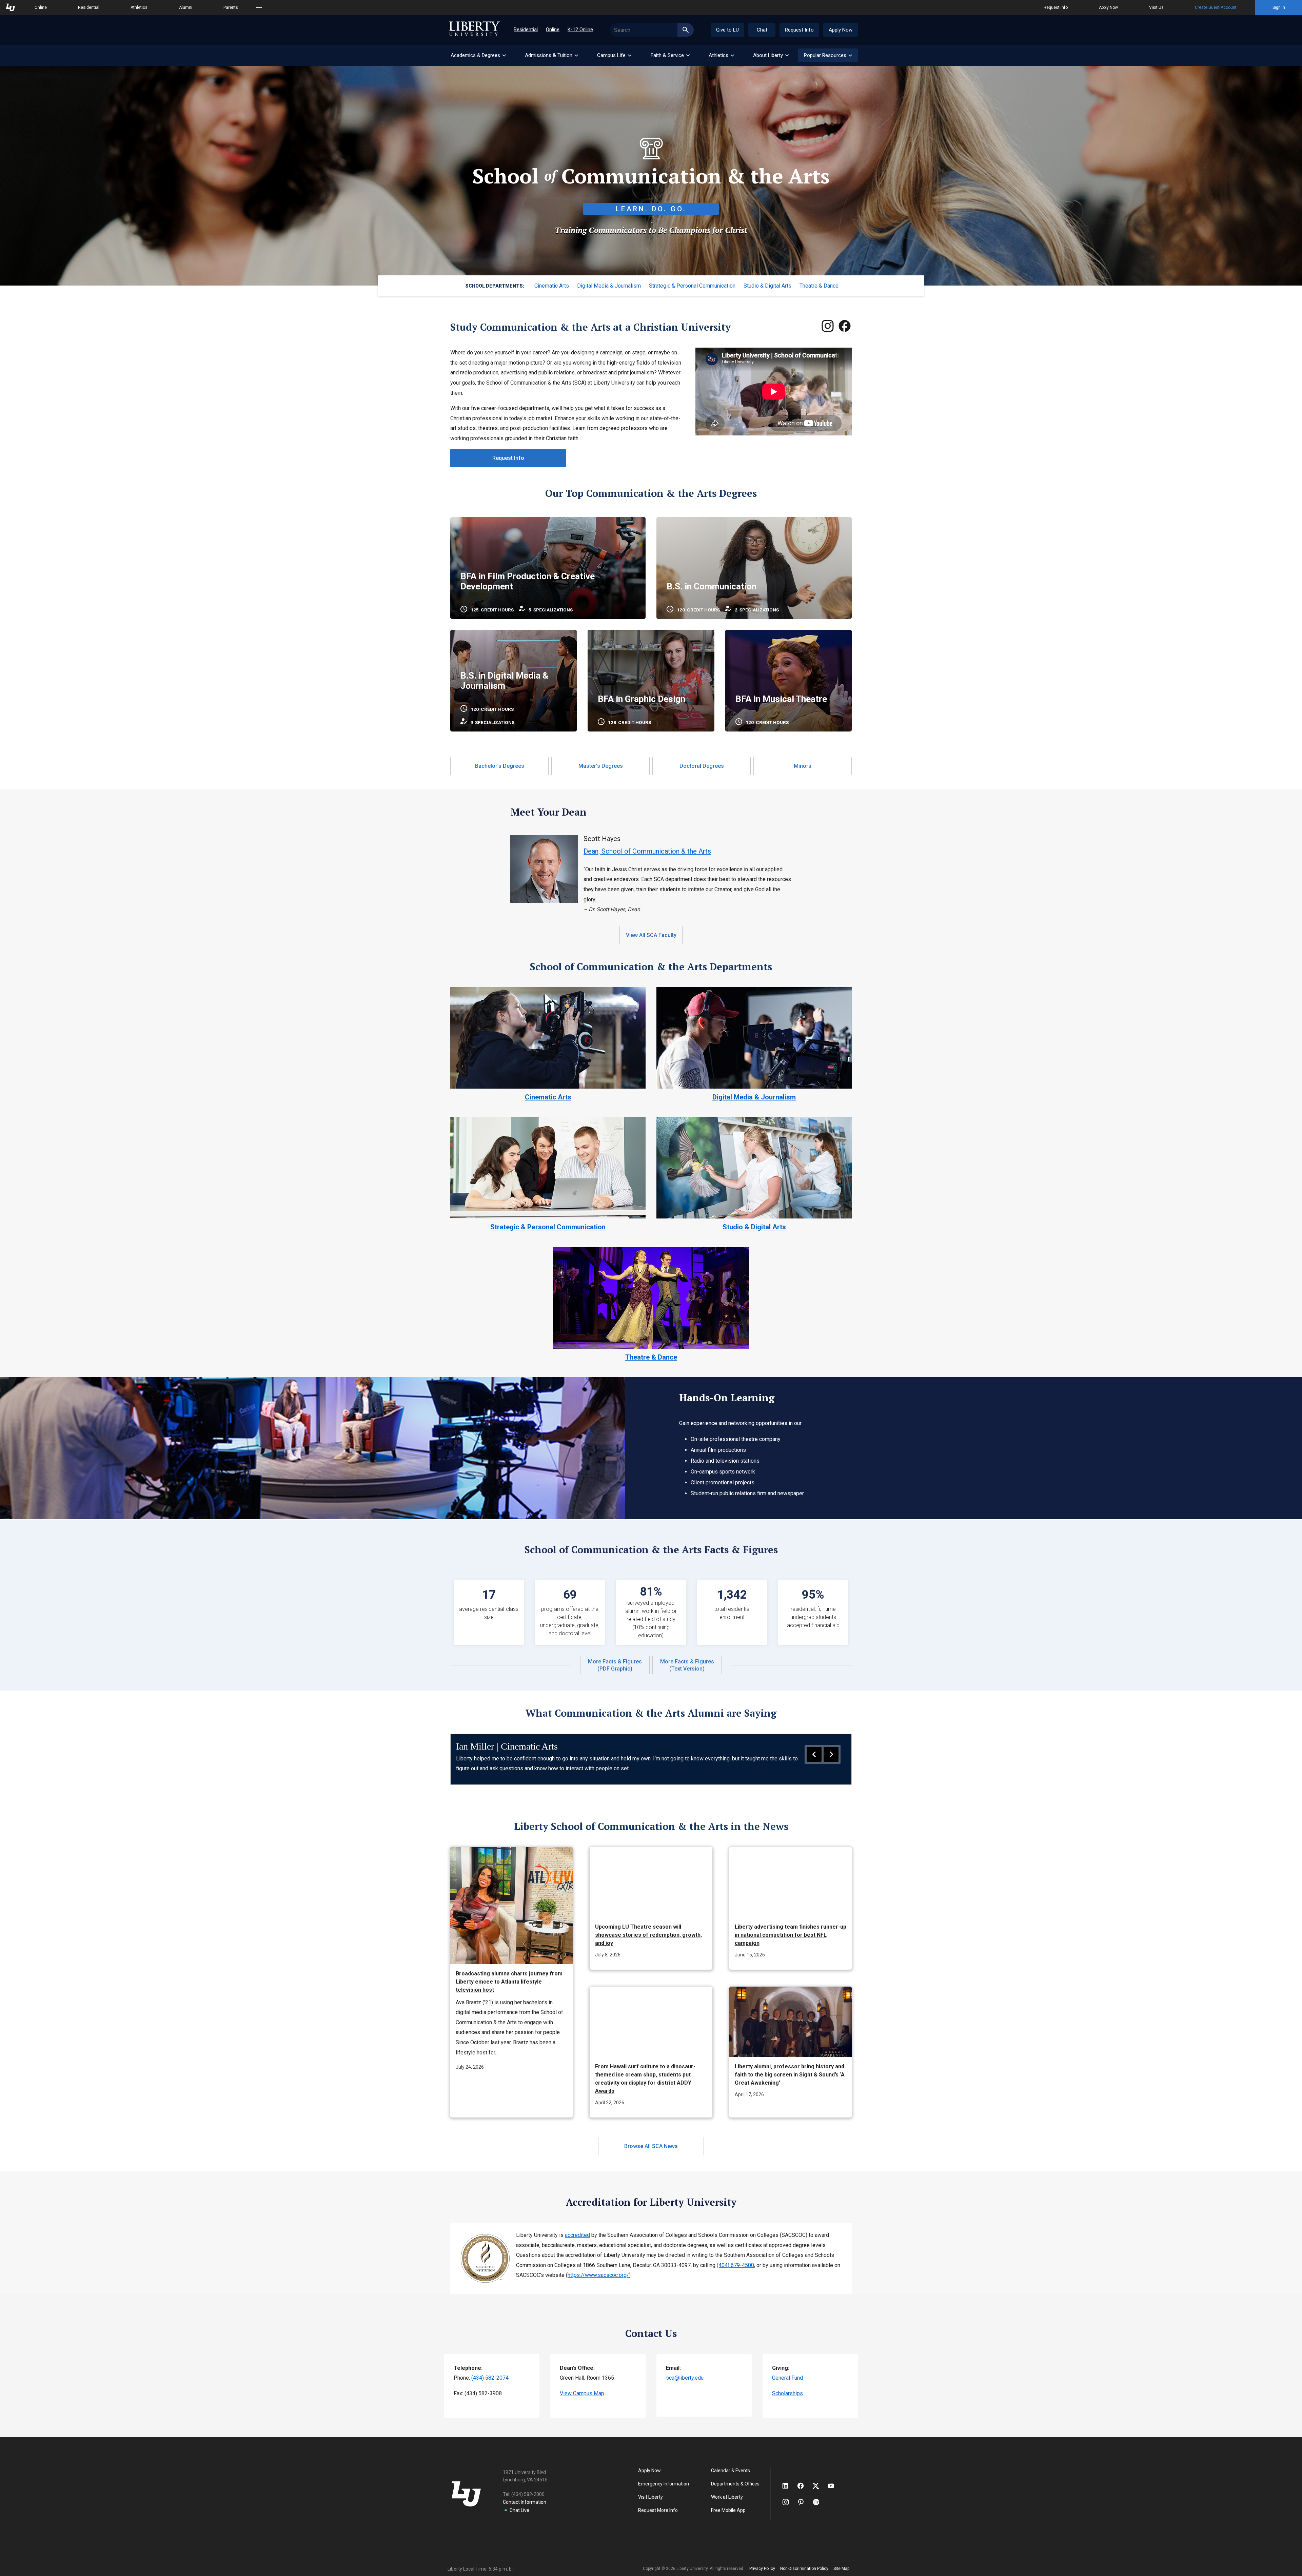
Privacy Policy (762, 2569)
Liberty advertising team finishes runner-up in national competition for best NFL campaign (791, 1935)
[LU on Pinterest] (804, 2502)
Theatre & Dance (819, 286)
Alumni (186, 7)
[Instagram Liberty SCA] (828, 327)
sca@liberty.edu (685, 2378)
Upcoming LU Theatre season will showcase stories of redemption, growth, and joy (648, 1935)
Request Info (1056, 7)
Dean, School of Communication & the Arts (647, 851)
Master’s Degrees (601, 766)
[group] (651, 1759)
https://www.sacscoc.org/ (598, 2275)
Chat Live (519, 2510)
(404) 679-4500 (735, 2265)
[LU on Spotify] (819, 2502)
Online (41, 7)
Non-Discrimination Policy (804, 2569)
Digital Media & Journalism (609, 286)
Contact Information (525, 2502)
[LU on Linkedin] (789, 2486)
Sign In (1279, 7)
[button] (828, 55)
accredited (577, 2235)
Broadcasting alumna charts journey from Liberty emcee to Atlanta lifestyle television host (509, 1982)
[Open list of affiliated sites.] (259, 7)
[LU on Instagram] (789, 2502)
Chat (762, 30)
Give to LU (727, 30)
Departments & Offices (735, 2484)
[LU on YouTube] (834, 2486)
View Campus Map (582, 2393)
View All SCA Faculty (651, 935)
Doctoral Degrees (702, 766)
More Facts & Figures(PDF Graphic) (615, 1665)
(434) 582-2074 (490, 2378)
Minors (803, 766)
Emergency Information (664, 2484)
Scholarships (787, 2393)
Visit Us (1156, 7)
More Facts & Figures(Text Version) (687, 1665)
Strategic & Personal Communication (692, 286)
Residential (89, 7)
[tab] (478, 55)
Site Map (841, 2569)
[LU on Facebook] (804, 2486)
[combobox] (652, 30)
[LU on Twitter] (819, 2486)
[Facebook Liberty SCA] (845, 327)
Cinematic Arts (552, 286)
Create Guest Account (1216, 7)
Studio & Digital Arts (767, 286)
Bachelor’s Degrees (500, 766)
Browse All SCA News (651, 2146)
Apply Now (1108, 7)
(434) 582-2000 (528, 2494)
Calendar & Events (731, 2471)
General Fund (787, 2378)
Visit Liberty (650, 2497)
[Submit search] (686, 30)
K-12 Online (580, 30)
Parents (231, 7)
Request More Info (658, 2510)
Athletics (139, 7)
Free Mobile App (728, 2510)
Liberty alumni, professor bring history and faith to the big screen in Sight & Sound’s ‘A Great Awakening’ (790, 2075)
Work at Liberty (727, 2497)
